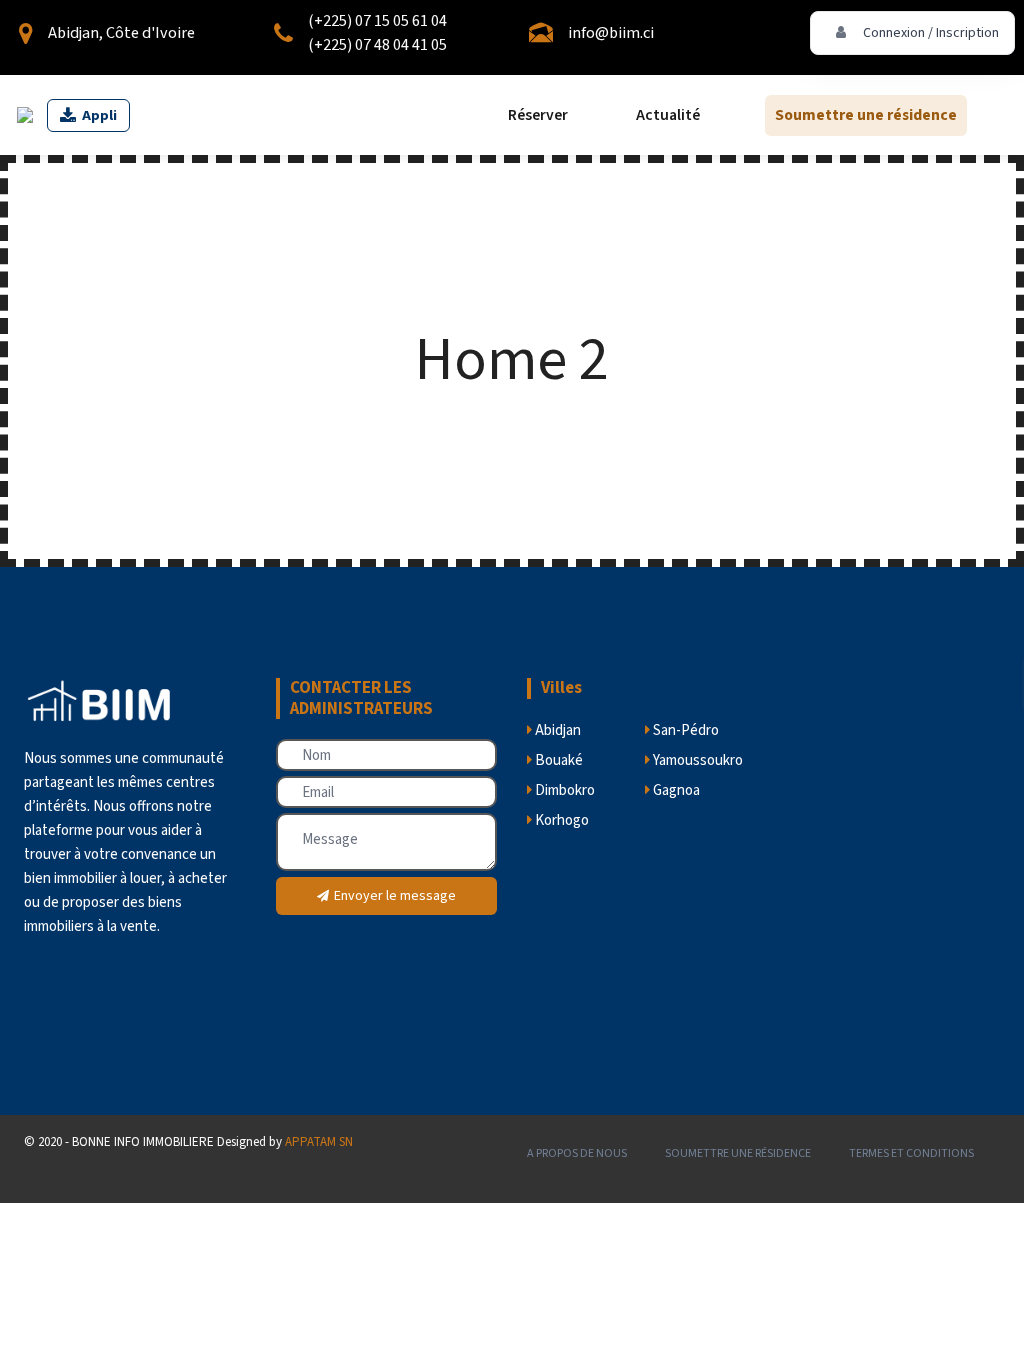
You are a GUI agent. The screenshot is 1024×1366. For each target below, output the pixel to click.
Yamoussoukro (696, 760)
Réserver (538, 115)
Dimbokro (563, 790)
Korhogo (560, 820)
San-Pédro (684, 730)
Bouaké (557, 760)
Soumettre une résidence (866, 115)
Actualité (668, 115)
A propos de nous (577, 1153)
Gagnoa (675, 790)
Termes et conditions (911, 1153)
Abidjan (556, 730)
